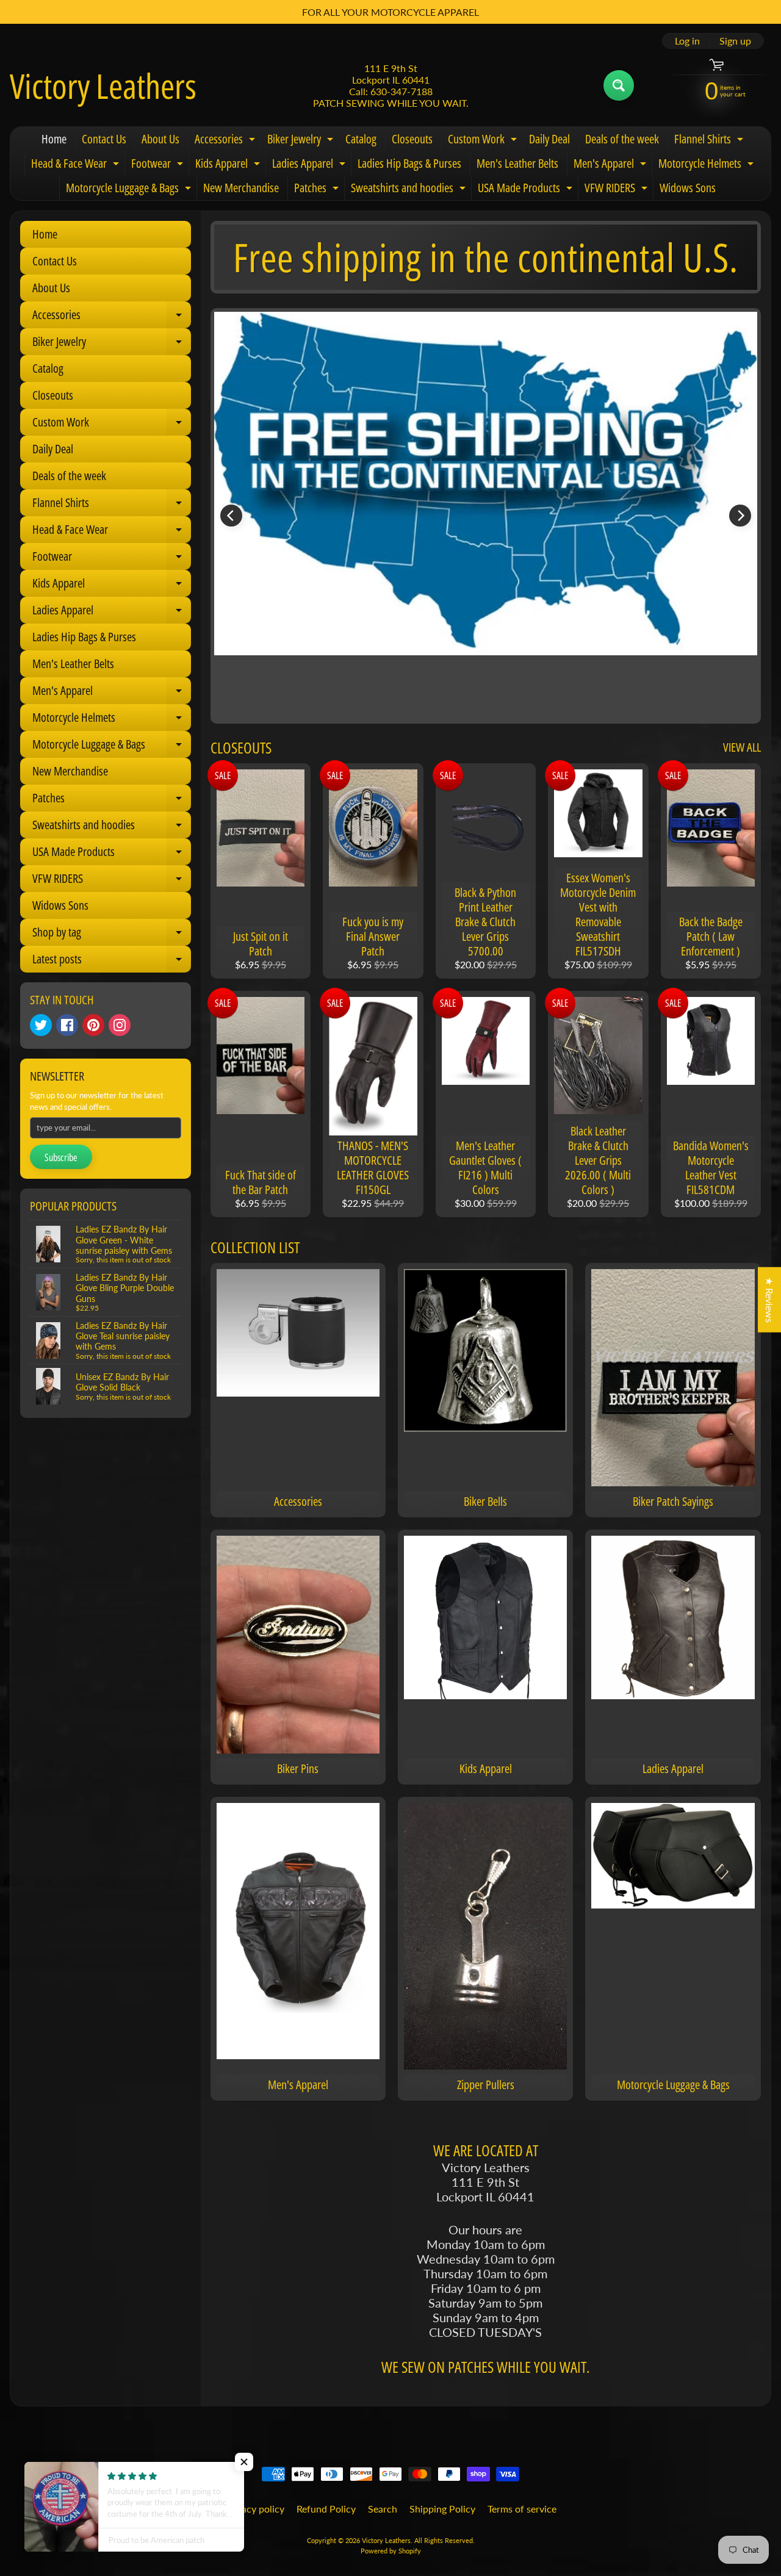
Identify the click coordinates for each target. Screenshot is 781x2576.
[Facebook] (67, 1025)
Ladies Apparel (310, 165)
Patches (318, 190)
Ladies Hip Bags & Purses (409, 163)
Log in (687, 41)
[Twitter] (41, 1025)
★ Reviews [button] (770, 1300)
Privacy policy (254, 2509)
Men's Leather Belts (517, 163)
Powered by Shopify (391, 2551)
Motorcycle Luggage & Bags (130, 190)
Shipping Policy (442, 2509)
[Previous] (231, 516)
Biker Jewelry (302, 141)
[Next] (740, 516)
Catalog (361, 139)
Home (54, 139)
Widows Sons (688, 188)
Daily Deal (549, 139)
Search (383, 2509)
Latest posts (112, 962)
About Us (160, 139)
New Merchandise (241, 188)
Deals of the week (622, 139)
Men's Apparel (611, 165)
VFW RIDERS (617, 190)
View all (742, 747)
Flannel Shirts (710, 141)
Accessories (226, 141)
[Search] (619, 85)
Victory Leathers (103, 85)
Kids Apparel (229, 165)
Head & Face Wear (77, 165)
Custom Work (484, 141)
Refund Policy (326, 2509)
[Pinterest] (93, 1025)
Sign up (735, 41)
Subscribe (61, 1157)
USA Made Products (527, 190)
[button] (244, 2462)
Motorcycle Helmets (707, 165)
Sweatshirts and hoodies (410, 190)
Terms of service (522, 2509)
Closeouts (412, 139)
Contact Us (104, 139)
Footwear (159, 165)
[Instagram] (120, 1025)
